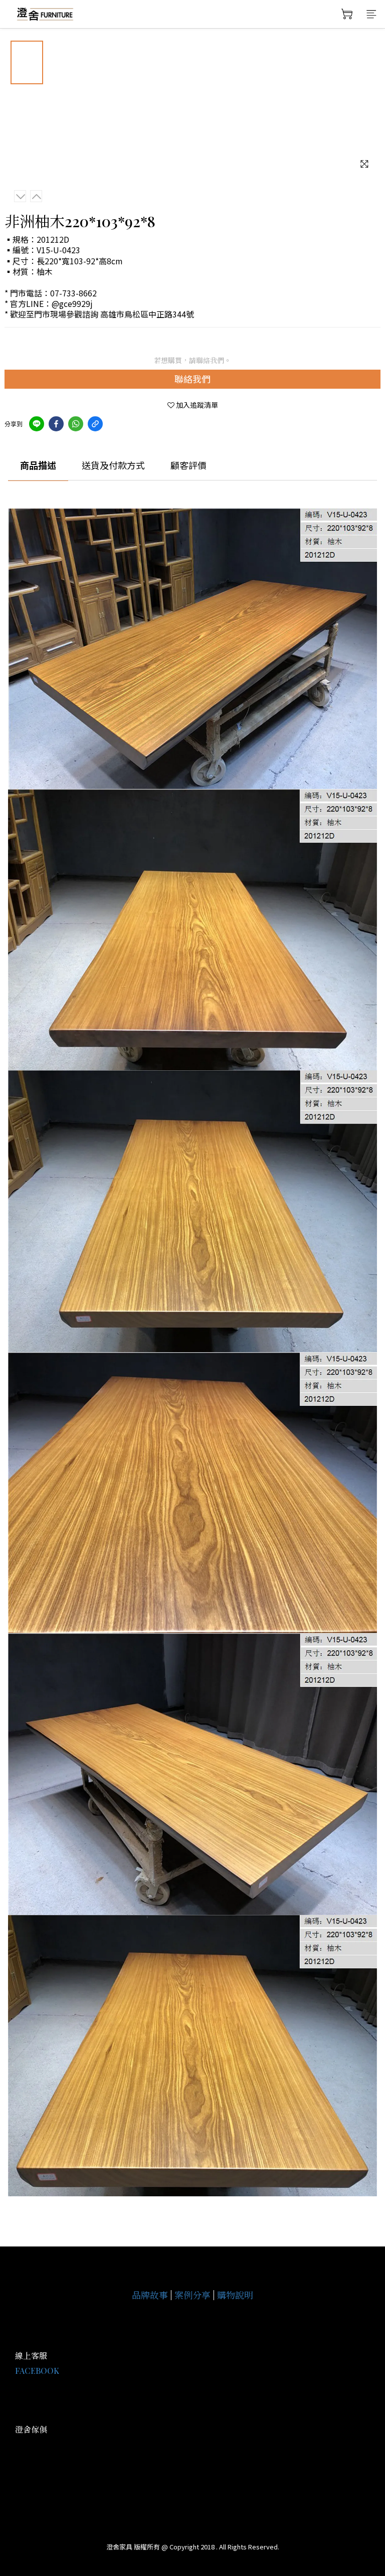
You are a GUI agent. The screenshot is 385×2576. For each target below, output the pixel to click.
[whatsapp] (76, 424)
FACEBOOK (37, 2371)
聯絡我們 (192, 379)
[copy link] (95, 424)
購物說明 (235, 2295)
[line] (37, 424)
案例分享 (192, 2295)
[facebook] (56, 424)
